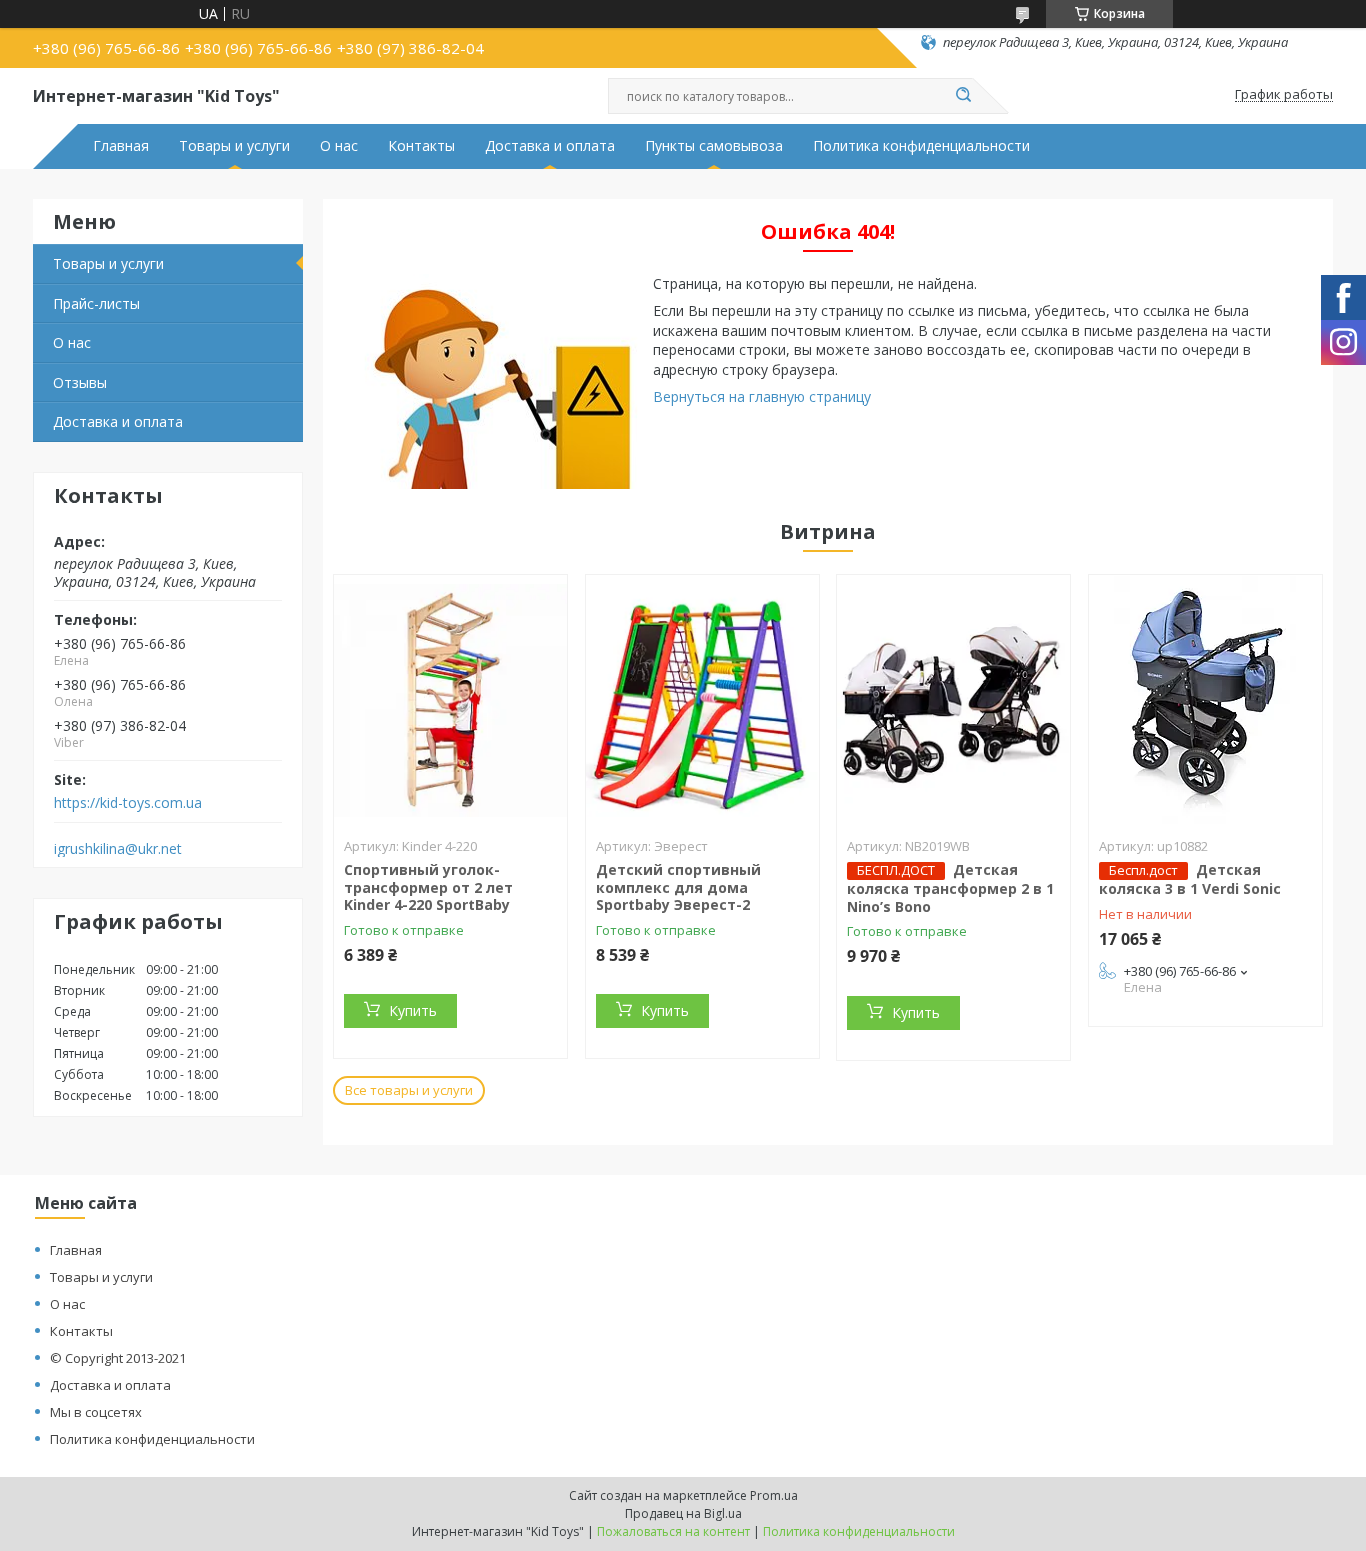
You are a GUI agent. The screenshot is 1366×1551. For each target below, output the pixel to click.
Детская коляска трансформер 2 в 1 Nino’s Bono (950, 888)
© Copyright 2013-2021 (118, 1358)
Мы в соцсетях (96, 1412)
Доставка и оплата (550, 146)
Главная (121, 146)
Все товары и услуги (409, 1090)
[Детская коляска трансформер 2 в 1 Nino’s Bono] (953, 700)
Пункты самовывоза (714, 146)
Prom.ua (774, 1495)
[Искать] (963, 96)
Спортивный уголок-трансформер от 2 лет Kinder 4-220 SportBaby (428, 887)
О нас (339, 146)
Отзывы (80, 382)
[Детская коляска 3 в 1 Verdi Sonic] (1205, 700)
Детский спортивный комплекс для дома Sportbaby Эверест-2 (678, 887)
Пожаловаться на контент (673, 1531)
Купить (413, 1010)
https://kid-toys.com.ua (128, 803)
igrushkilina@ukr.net (118, 849)
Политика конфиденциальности (921, 146)
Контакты (421, 146)
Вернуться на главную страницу (762, 396)
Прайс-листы (96, 303)
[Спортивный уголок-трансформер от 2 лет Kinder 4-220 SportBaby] (450, 700)
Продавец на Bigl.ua (683, 1513)
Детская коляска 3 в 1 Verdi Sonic (1190, 879)
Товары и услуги (234, 146)
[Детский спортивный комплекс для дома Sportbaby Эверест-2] (702, 700)
